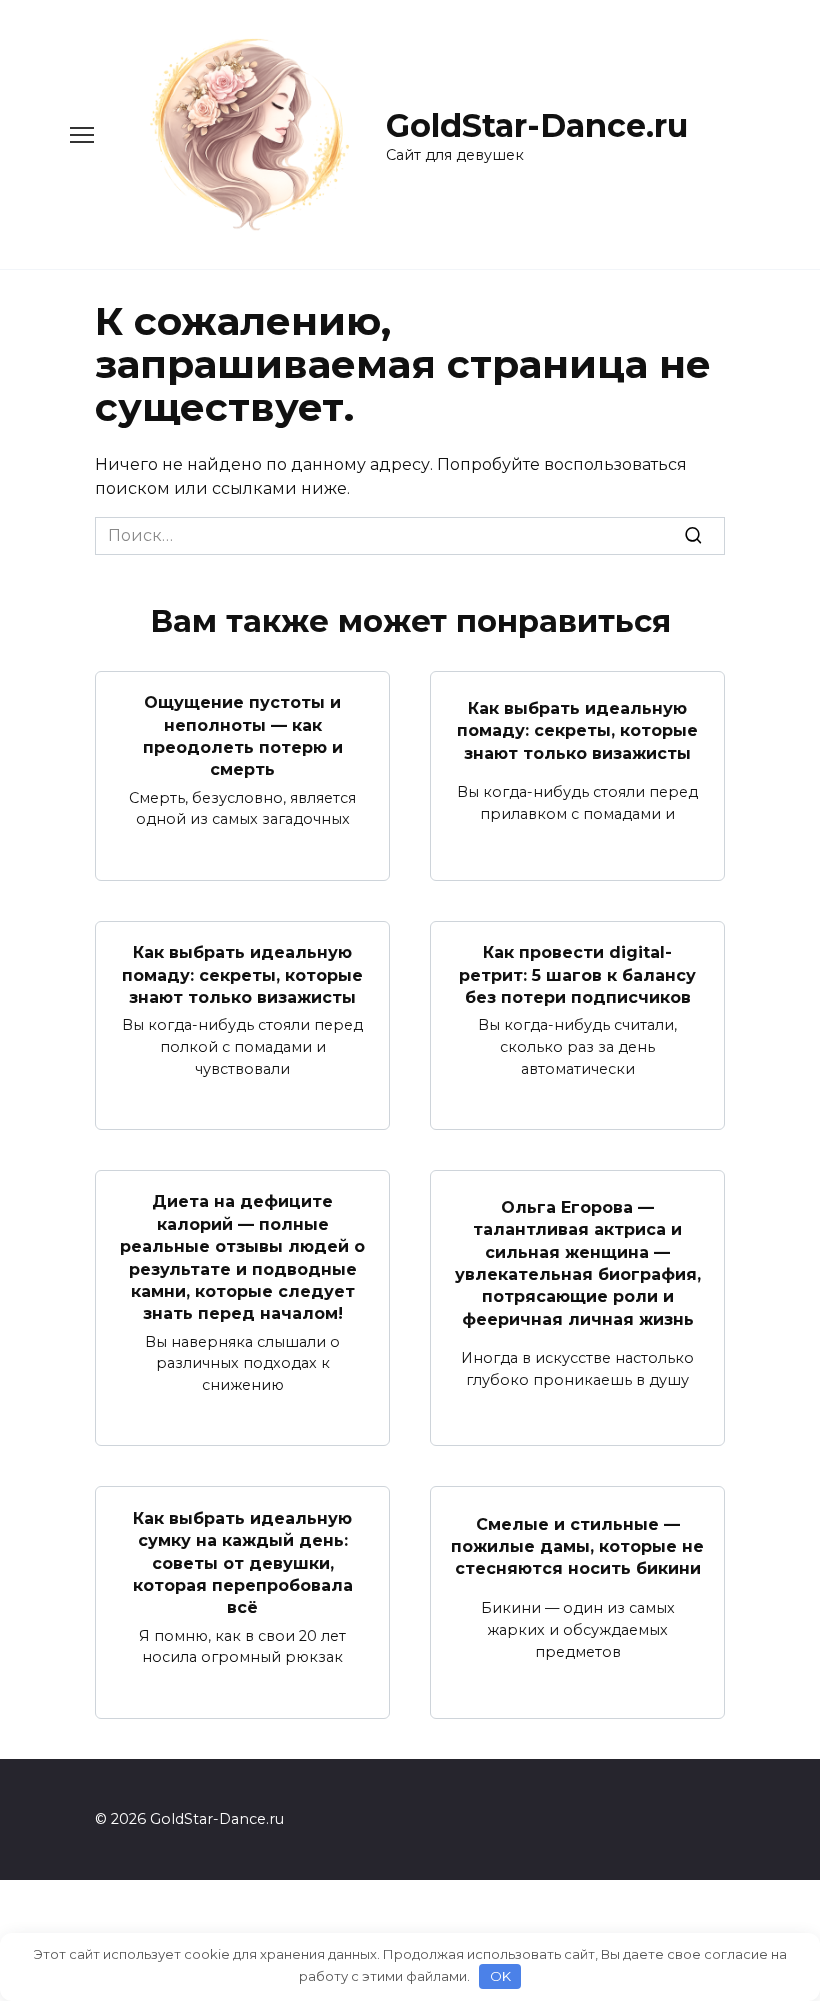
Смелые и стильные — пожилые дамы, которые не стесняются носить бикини (577, 1546)
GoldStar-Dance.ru (537, 125)
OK (500, 1976)
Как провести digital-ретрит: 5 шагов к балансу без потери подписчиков (577, 975)
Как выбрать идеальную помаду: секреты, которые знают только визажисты (577, 730)
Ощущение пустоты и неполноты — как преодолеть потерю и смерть (243, 736)
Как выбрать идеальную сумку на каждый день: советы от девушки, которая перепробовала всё (243, 1562)
